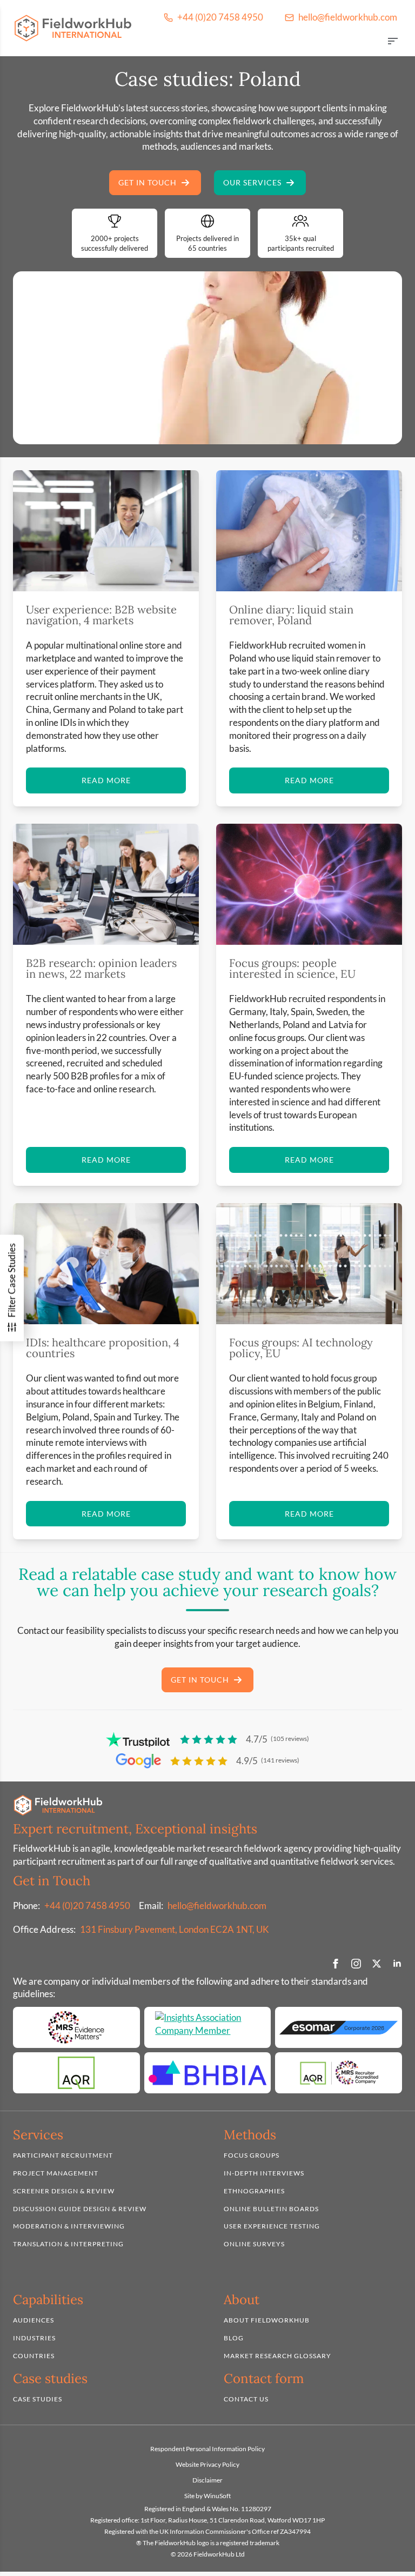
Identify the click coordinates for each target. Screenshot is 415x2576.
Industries (34, 2338)
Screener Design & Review (64, 2191)
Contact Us (246, 2399)
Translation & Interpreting (68, 2244)
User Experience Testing (272, 2226)
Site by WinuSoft (207, 2495)
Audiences (34, 2320)
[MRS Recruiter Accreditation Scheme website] (339, 2073)
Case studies (38, 2399)
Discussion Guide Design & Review (80, 2208)
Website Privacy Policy (207, 2464)
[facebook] (336, 1963)
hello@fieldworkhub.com (217, 1905)
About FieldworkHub (267, 2320)
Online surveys (254, 2244)
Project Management (56, 2173)
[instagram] (356, 1963)
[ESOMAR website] (339, 2027)
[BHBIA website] (208, 2073)
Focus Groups (252, 2155)
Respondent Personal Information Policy (207, 2449)
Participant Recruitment (63, 2155)
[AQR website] (76, 2073)
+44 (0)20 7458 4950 (87, 1905)
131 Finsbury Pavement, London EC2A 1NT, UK (175, 1929)
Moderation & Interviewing (69, 2226)
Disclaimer (207, 2480)
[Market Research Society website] (76, 2027)
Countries (34, 2355)
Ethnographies (254, 2191)
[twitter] (377, 1963)
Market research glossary (277, 2355)
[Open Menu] (393, 42)
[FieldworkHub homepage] (73, 28)
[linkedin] (397, 1963)
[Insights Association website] (208, 2027)
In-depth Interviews (264, 2173)
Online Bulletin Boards (271, 2208)
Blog (234, 2338)
